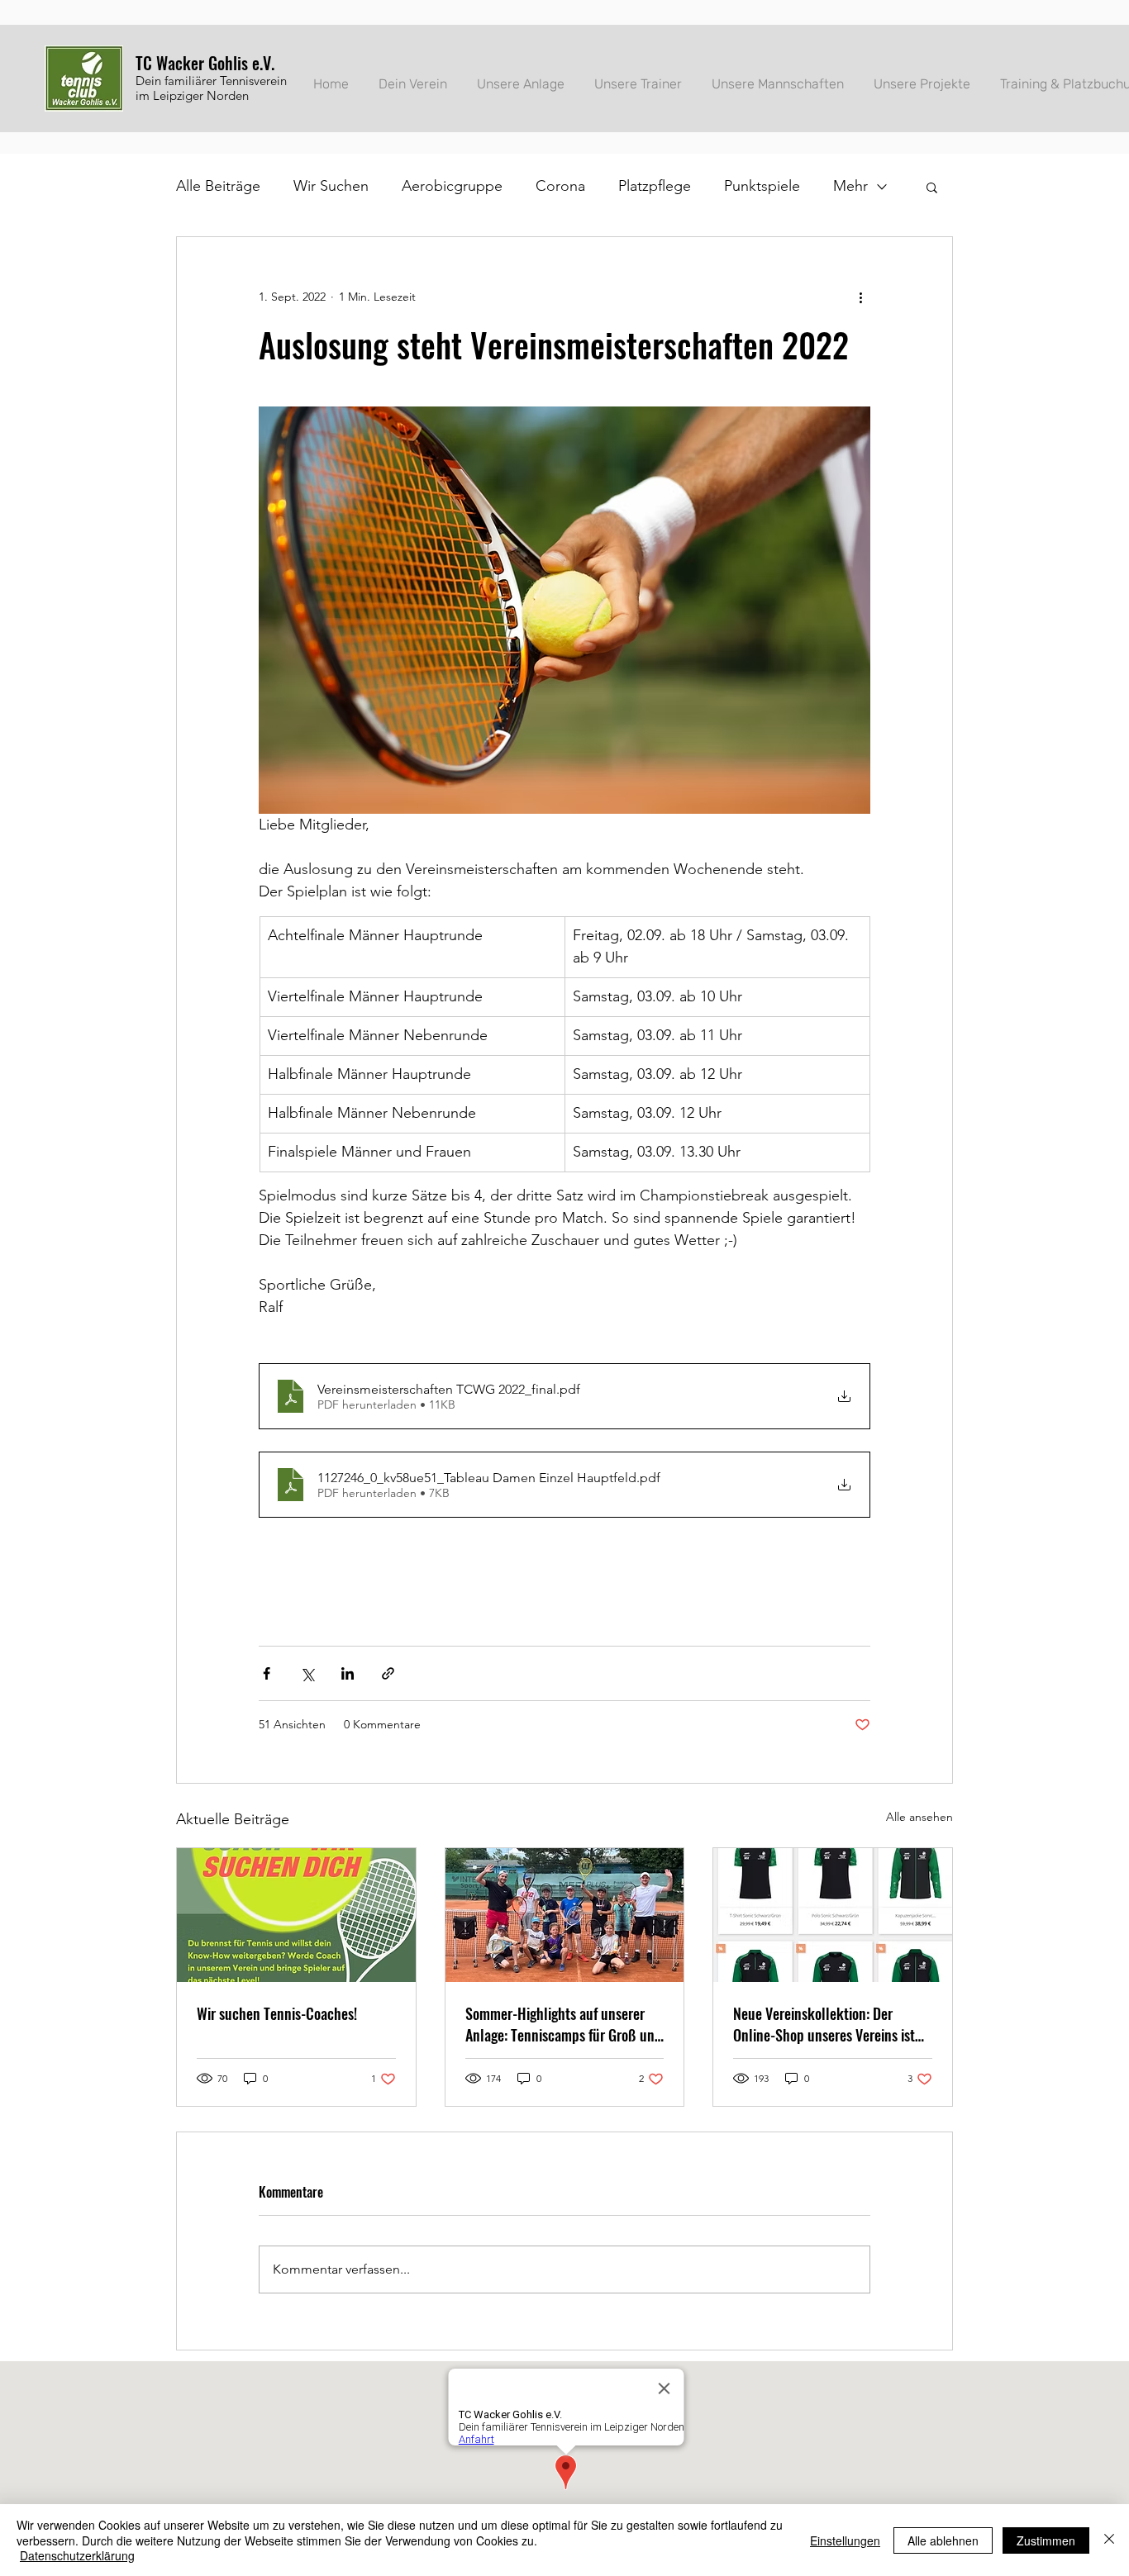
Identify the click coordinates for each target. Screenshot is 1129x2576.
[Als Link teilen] (388, 1673)
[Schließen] (1109, 2540)
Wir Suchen (331, 186)
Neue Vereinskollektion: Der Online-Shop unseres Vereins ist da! (824, 2024)
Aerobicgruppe (452, 186)
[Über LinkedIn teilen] (348, 1673)
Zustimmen (1046, 2540)
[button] (932, 187)
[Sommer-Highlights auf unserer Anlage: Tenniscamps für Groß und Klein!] (565, 1915)
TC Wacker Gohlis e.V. (205, 63)
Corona (560, 186)
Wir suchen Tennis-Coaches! (277, 2013)
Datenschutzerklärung (77, 2555)
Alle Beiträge (218, 186)
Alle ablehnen (943, 2540)
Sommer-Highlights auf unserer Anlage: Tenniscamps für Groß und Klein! (564, 2024)
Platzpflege (655, 186)
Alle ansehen (919, 1817)
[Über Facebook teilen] (267, 1673)
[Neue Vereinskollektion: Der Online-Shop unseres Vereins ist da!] (833, 1915)
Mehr (850, 186)
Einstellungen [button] (845, 2540)
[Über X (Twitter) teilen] (307, 1673)
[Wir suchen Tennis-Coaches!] (296, 1915)
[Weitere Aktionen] (860, 297)
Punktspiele (762, 186)
